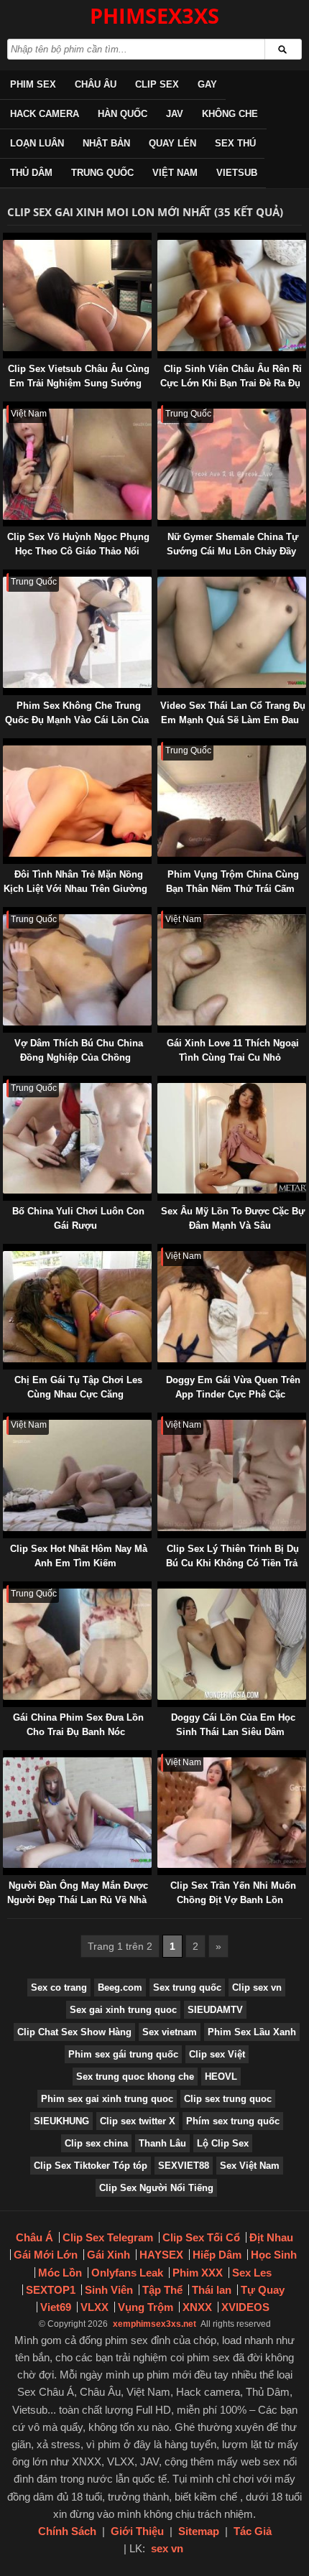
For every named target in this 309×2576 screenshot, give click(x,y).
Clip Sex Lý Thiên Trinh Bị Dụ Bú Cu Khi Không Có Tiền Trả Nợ (232, 1563)
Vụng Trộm (146, 2307)
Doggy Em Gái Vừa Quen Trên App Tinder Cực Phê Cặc (233, 1387)
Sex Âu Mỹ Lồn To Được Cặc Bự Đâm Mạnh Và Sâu (233, 1218)
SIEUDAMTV (215, 2010)
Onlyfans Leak (127, 2273)
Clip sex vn (257, 1987)
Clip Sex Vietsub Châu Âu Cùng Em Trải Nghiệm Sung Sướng (79, 376)
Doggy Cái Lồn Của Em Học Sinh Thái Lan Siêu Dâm (233, 1725)
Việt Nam (175, 173)
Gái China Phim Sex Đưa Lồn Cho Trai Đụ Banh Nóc (78, 1725)
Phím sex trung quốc (233, 2121)
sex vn (167, 2548)
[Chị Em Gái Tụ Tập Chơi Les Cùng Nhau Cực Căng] (6, 1251)
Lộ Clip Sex (223, 2143)
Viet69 (56, 2307)
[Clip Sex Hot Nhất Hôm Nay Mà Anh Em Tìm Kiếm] (6, 1419)
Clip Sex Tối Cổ (201, 2237)
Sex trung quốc (187, 1987)
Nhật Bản (106, 143)
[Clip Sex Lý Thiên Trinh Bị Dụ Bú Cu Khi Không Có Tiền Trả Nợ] (160, 1419)
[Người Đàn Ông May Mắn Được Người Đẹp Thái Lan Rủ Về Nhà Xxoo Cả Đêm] (6, 1757)
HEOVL (221, 2077)
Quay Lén (172, 143)
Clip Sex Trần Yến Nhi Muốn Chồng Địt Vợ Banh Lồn (233, 1893)
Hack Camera (45, 114)
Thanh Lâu (162, 2143)
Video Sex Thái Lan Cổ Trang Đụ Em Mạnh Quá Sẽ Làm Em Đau (233, 713)
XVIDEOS (245, 2307)
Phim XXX (198, 2273)
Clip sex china (96, 2143)
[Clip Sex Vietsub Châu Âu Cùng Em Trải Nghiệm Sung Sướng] (6, 240)
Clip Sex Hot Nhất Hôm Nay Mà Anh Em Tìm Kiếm (79, 1556)
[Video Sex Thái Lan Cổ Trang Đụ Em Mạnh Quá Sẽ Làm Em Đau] (160, 576)
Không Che (230, 114)
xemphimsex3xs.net (154, 2324)
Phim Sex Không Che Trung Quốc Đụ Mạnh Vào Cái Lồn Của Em (77, 720)
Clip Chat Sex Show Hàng (74, 2032)
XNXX (197, 2307)
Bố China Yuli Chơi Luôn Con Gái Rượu (78, 1218)
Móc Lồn (60, 2273)
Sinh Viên (109, 2290)
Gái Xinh (109, 2255)
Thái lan (212, 2290)
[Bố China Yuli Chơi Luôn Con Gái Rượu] (6, 1083)
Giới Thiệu (137, 2531)
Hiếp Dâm (217, 2255)
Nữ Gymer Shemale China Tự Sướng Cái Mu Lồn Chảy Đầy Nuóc (232, 551)
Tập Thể (162, 2290)
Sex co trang (59, 1987)
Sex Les (252, 2273)
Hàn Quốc (123, 114)
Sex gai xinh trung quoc (123, 2010)
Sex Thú (235, 143)
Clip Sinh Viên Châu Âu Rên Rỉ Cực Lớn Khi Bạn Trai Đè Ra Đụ (231, 376)
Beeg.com (120, 1987)
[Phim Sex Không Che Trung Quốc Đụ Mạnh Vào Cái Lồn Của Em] (6, 576)
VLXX (94, 2307)
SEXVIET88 (184, 2166)
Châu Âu (96, 84)
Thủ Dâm (31, 173)
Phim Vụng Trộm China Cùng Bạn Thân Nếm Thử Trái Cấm (232, 882)
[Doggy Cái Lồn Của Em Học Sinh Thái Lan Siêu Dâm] (160, 1588)
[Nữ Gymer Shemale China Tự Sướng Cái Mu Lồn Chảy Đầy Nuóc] (160, 408)
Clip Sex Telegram (108, 2237)
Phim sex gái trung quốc (123, 2054)
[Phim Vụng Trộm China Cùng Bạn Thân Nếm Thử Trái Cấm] (160, 745)
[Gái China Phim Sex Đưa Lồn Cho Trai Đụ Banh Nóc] (6, 1588)
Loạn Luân (37, 143)
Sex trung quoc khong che (135, 2077)
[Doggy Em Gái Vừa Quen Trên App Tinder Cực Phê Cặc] (160, 1251)
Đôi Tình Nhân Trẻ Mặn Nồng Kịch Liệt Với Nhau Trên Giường (75, 882)
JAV (175, 114)
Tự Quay (263, 2290)
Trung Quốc (102, 173)
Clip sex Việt (217, 2054)
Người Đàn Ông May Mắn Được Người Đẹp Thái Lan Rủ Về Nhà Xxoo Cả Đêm (78, 1900)
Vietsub (237, 173)
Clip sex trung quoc (228, 2099)
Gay (207, 84)
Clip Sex (157, 84)
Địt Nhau (271, 2237)
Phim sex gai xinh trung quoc (107, 2099)
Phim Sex (33, 84)
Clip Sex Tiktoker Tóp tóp (91, 2166)
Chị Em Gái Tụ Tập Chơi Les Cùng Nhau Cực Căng (78, 1387)
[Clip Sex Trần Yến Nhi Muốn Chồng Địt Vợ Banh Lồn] (160, 1757)
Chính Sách (67, 2531)
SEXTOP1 (51, 2290)
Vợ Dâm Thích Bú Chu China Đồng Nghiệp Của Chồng (79, 1050)
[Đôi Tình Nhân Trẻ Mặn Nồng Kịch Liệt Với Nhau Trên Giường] (6, 745)
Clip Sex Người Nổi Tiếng (156, 2188)
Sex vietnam (170, 2032)
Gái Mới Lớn (46, 2255)
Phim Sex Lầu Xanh (252, 2032)
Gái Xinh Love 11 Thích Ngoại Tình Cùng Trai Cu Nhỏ (233, 1050)
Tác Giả (253, 2531)
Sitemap (199, 2531)
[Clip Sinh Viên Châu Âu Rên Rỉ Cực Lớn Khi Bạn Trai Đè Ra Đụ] (160, 240)
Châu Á (34, 2237)
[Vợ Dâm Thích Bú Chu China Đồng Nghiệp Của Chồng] (6, 914)
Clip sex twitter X (138, 2121)
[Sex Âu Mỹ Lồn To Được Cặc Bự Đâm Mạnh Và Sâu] (160, 1083)
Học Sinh (274, 2255)
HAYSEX (161, 2255)
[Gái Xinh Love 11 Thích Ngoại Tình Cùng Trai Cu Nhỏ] (160, 914)
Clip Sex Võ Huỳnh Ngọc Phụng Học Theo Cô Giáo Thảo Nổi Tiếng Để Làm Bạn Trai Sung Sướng (78, 558)
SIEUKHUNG (61, 2121)
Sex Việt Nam (250, 2166)
